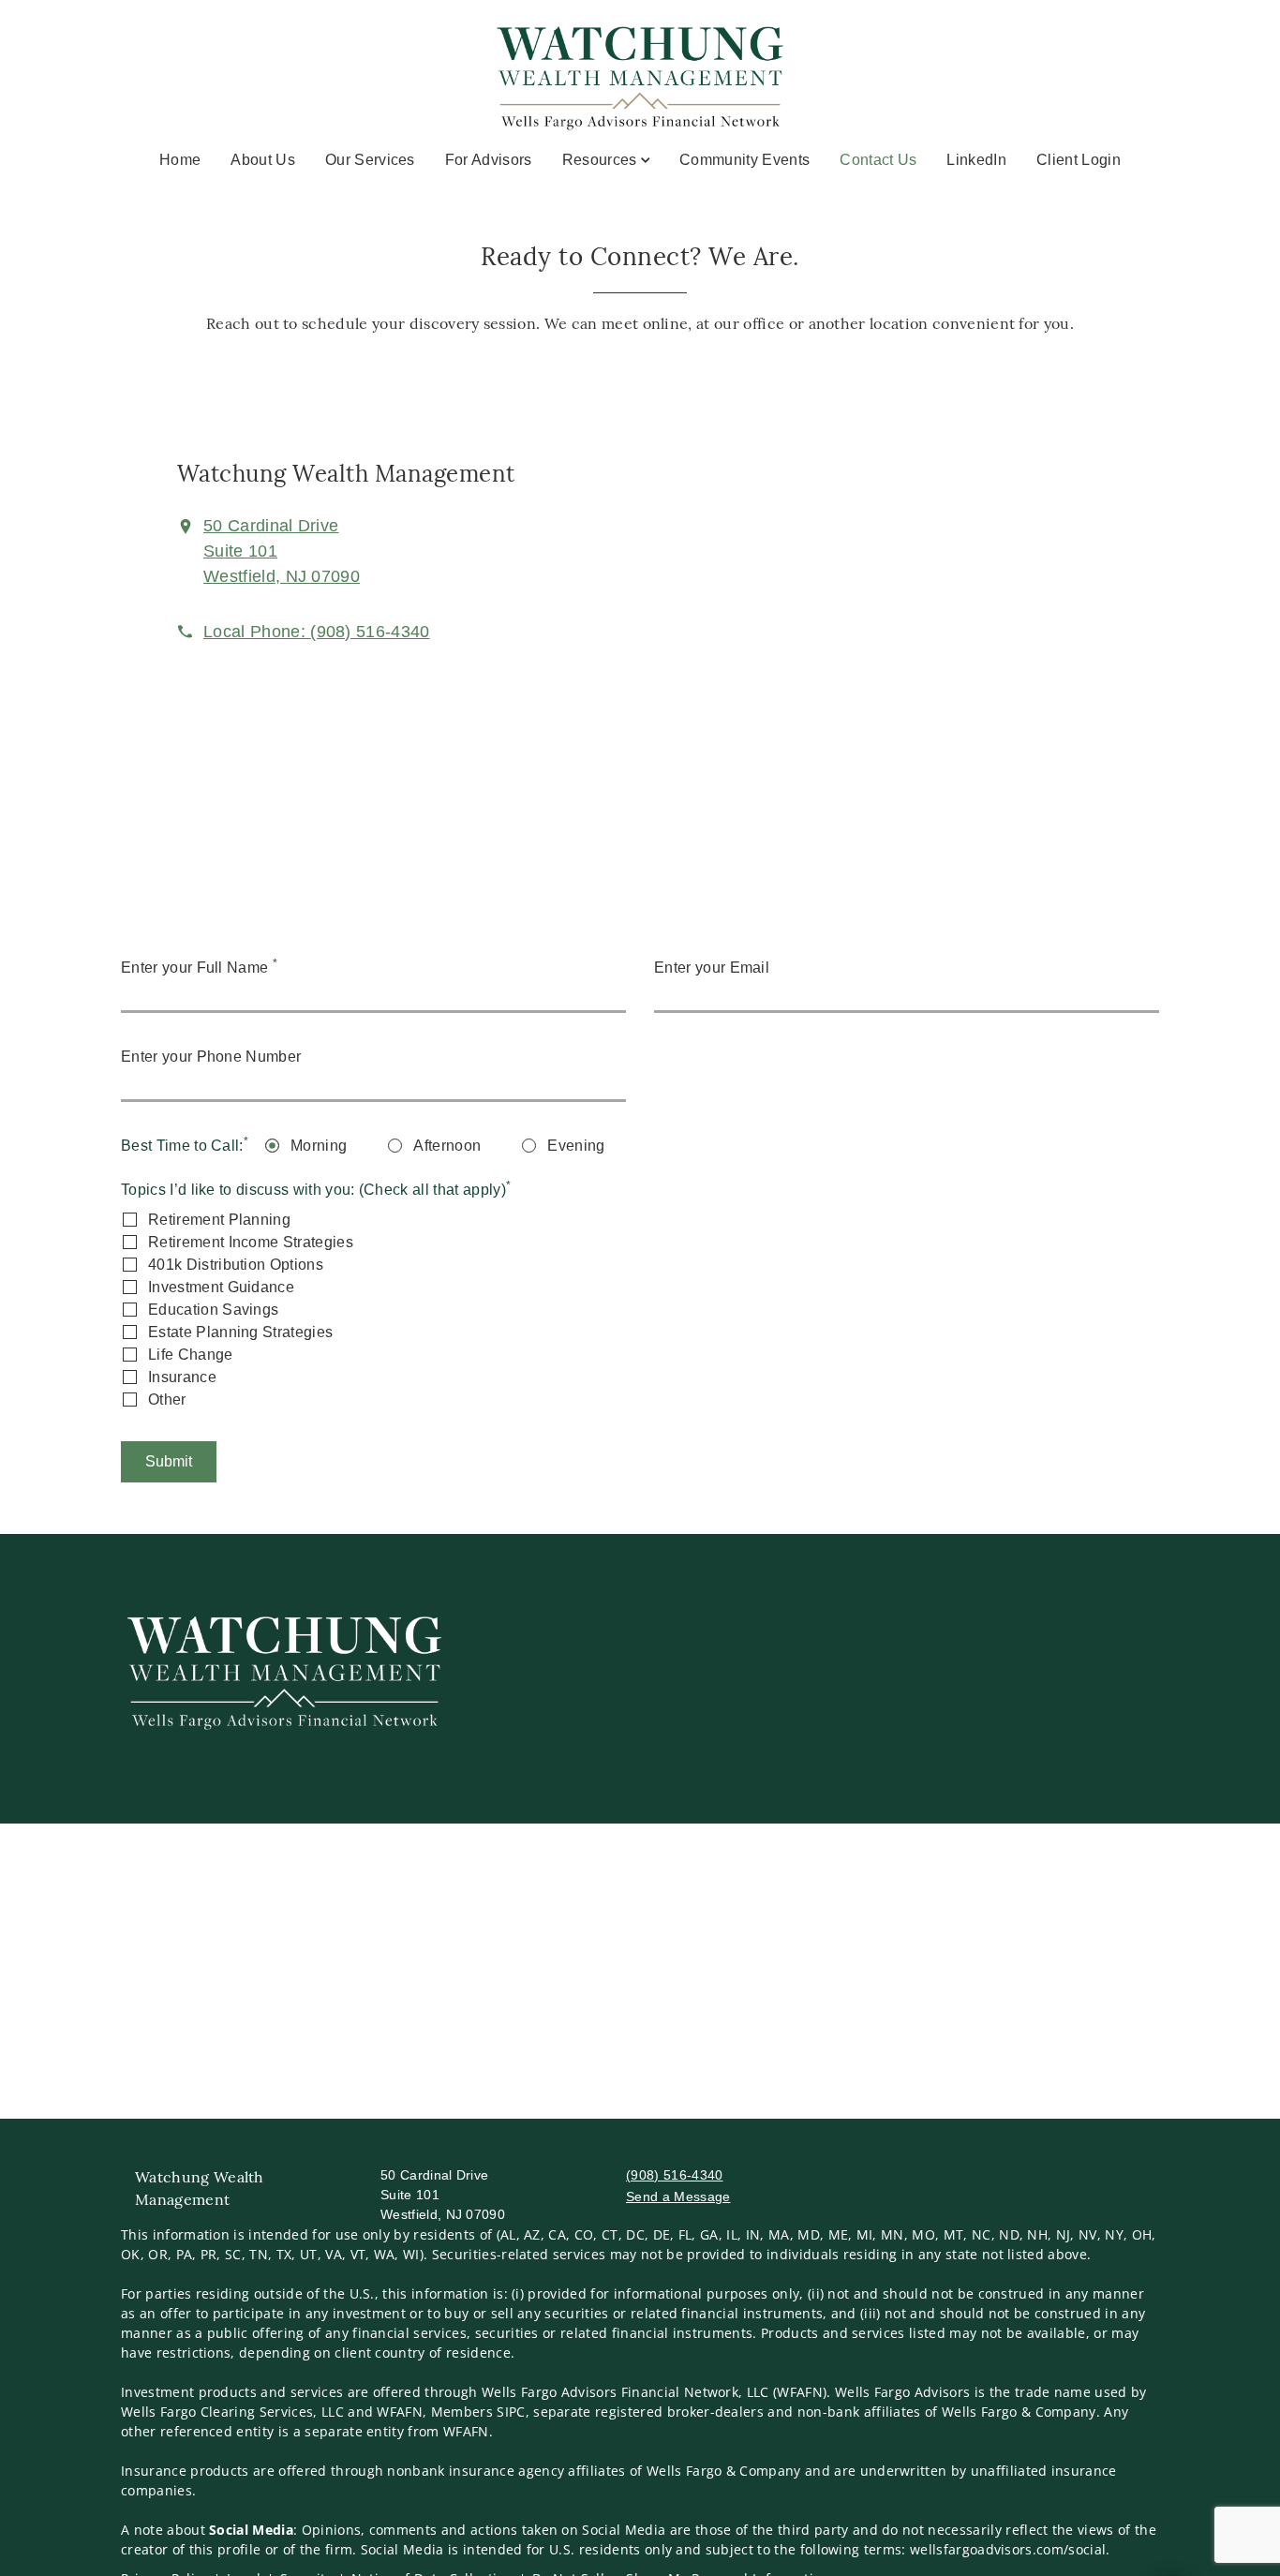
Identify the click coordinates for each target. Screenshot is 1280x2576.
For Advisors (489, 160)
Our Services (370, 160)
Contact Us (878, 159)
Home (180, 160)
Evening (576, 1146)
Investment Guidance (221, 1287)
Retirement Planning (219, 1220)
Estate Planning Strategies (240, 1332)
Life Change (191, 1355)
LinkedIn (976, 160)
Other (167, 1400)
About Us (263, 160)
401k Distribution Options (236, 1265)
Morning (319, 1146)
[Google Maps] (951, 598)
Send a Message (678, 2196)
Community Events (744, 160)
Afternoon (447, 1146)
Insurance (182, 1377)
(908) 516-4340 (674, 2175)
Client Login (1079, 160)
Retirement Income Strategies (251, 1242)
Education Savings (213, 1310)
